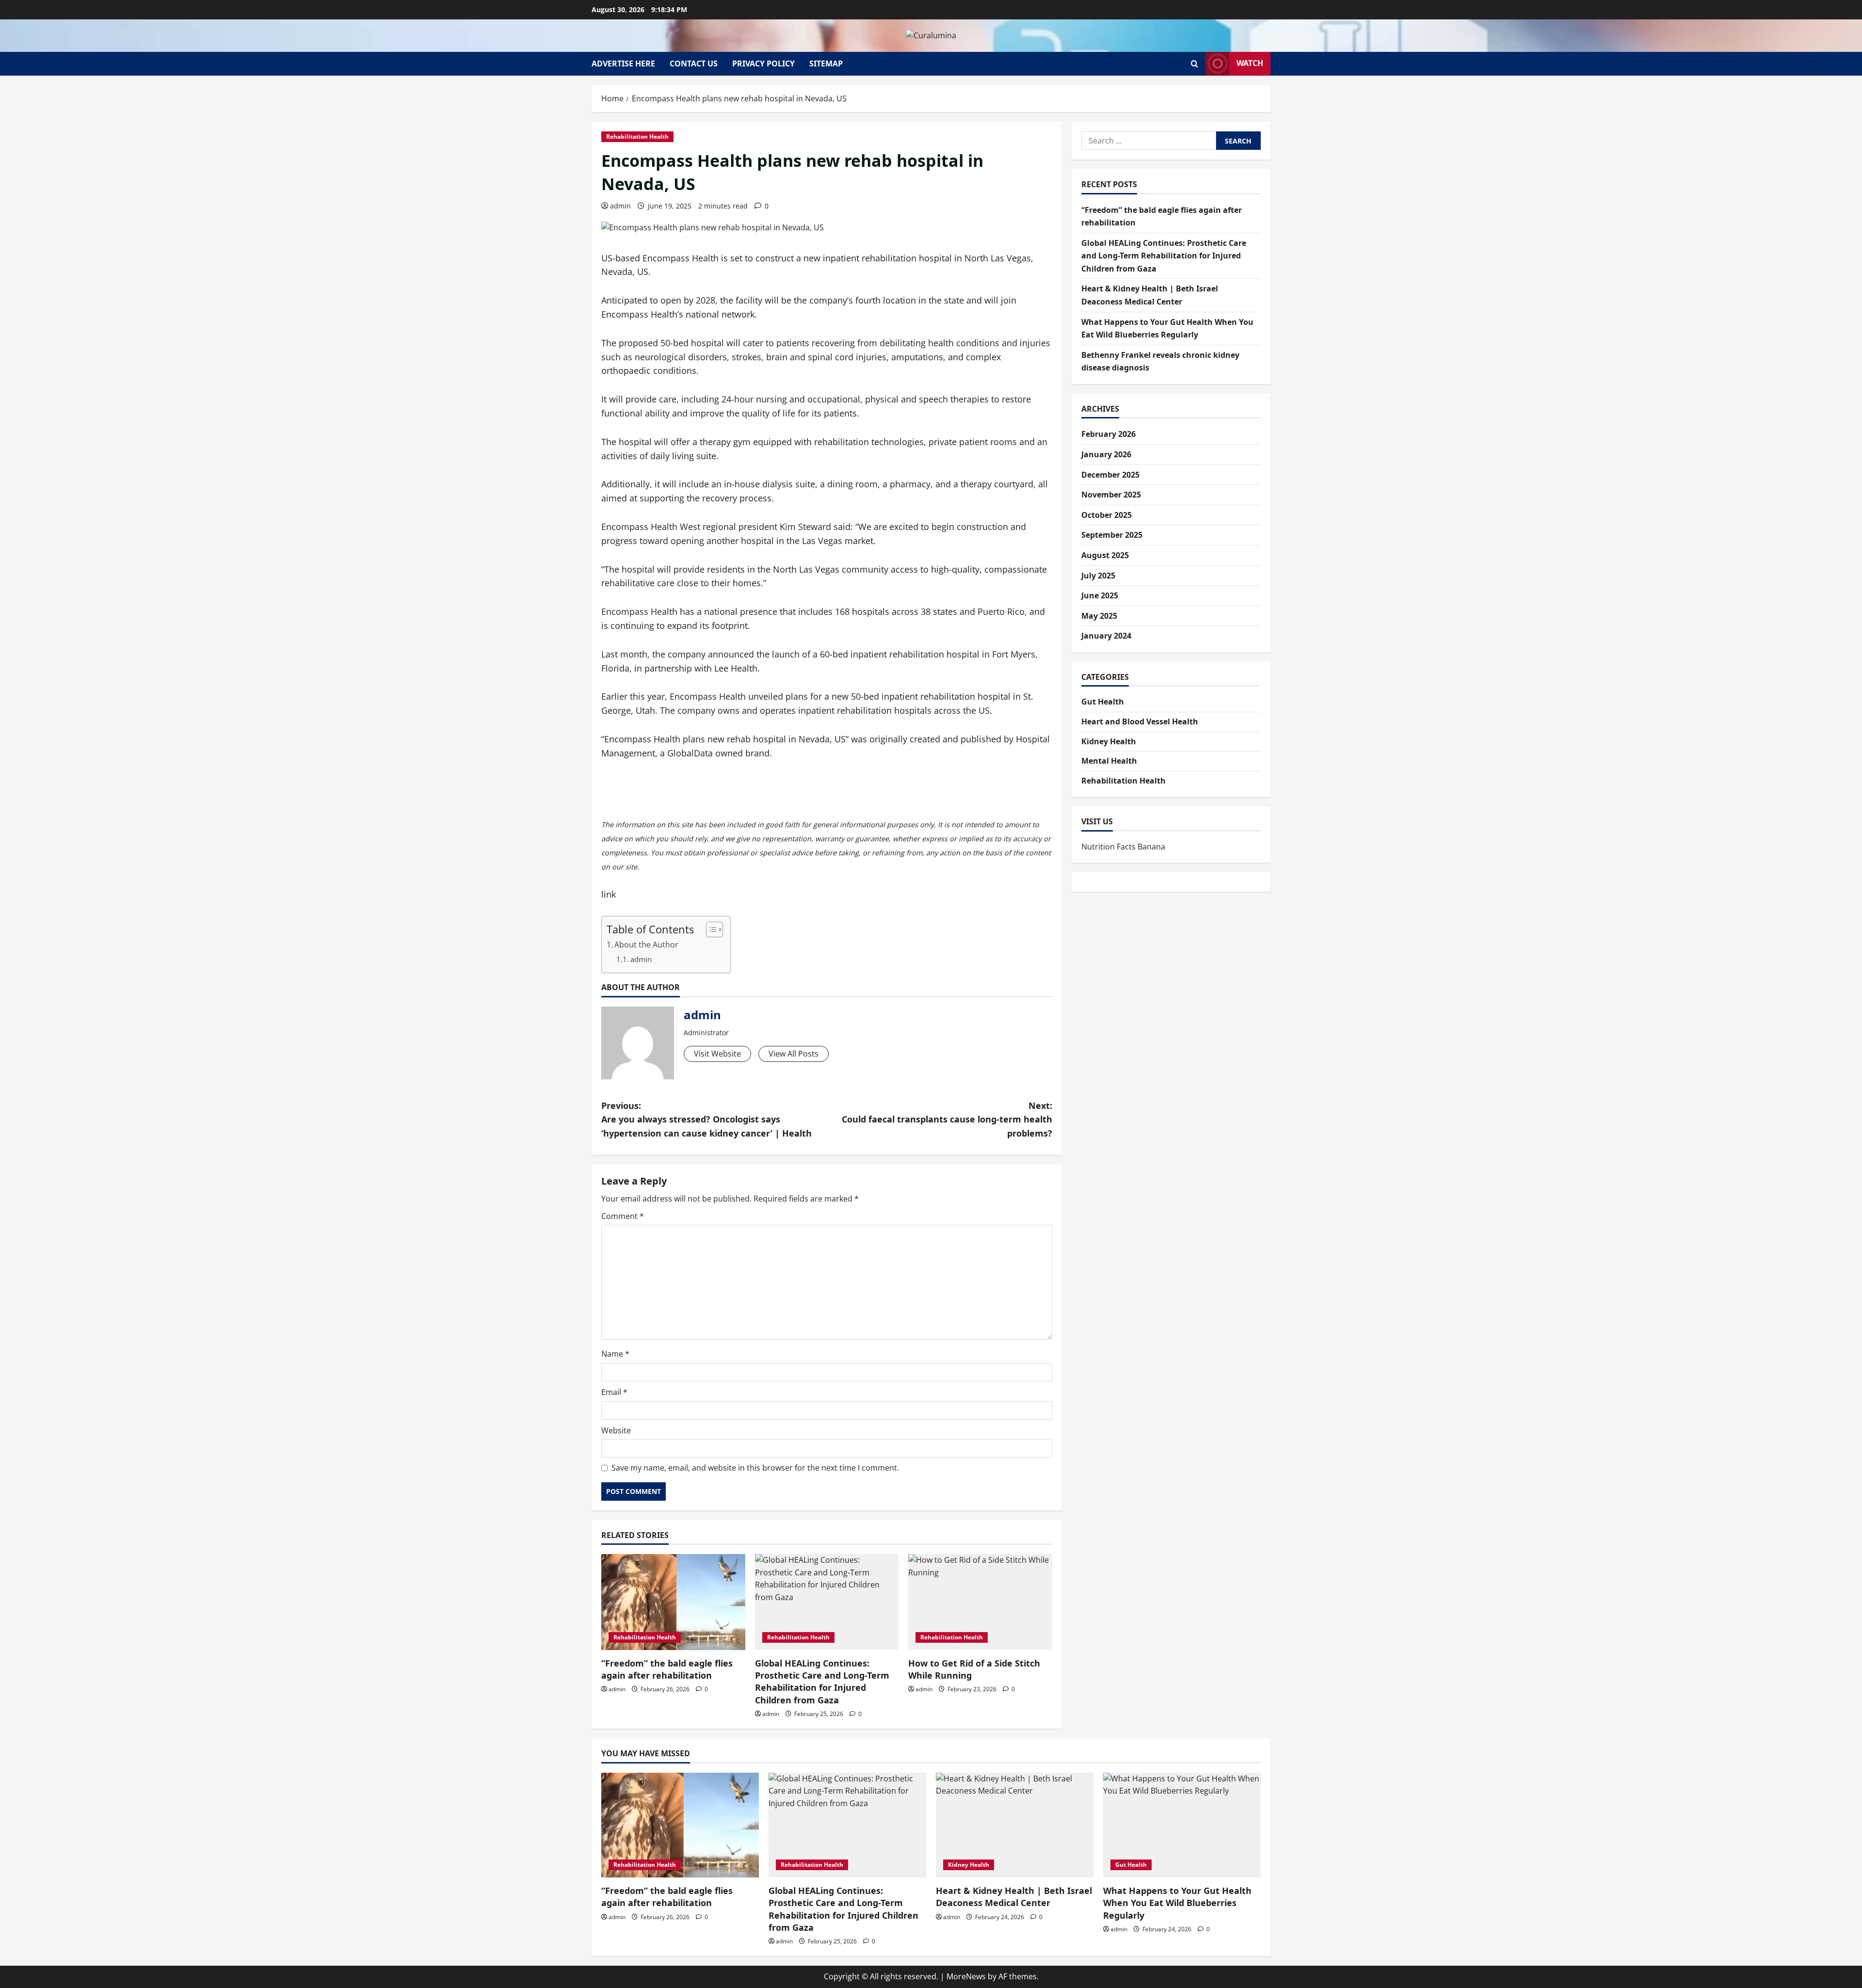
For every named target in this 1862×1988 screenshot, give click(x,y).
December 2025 (1110, 475)
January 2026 (1106, 454)
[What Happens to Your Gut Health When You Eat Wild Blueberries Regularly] (1182, 1825)
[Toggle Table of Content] (710, 930)
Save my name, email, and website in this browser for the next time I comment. (755, 1468)
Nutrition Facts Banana (1123, 847)
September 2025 (1112, 535)
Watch (1250, 63)
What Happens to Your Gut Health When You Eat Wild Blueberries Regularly (1177, 1903)
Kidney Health (1109, 741)
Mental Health (1109, 761)
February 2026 (1108, 434)
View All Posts (794, 1054)
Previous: (706, 1120)
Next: (947, 1120)
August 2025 (1105, 555)
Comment (623, 1216)
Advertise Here (623, 64)
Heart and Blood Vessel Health (1140, 721)
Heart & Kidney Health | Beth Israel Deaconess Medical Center (1014, 1897)
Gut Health (1103, 702)
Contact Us (694, 64)
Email (614, 1392)
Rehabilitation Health (637, 136)
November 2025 (1111, 495)
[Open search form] (1195, 64)
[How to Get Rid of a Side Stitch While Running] (980, 1602)
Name (615, 1354)
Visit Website (717, 1054)
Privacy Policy (763, 64)
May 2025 (1099, 616)
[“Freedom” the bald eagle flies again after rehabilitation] (673, 1602)
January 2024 (1106, 636)
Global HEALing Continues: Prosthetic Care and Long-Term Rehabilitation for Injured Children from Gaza (822, 1682)
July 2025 (1098, 576)
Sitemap (826, 64)
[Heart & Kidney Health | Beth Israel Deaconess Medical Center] (1015, 1825)
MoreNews (966, 1976)
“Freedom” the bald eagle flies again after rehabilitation (667, 1669)
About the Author (646, 945)
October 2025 (1107, 515)
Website (616, 1430)
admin (620, 206)
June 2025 (1100, 595)
